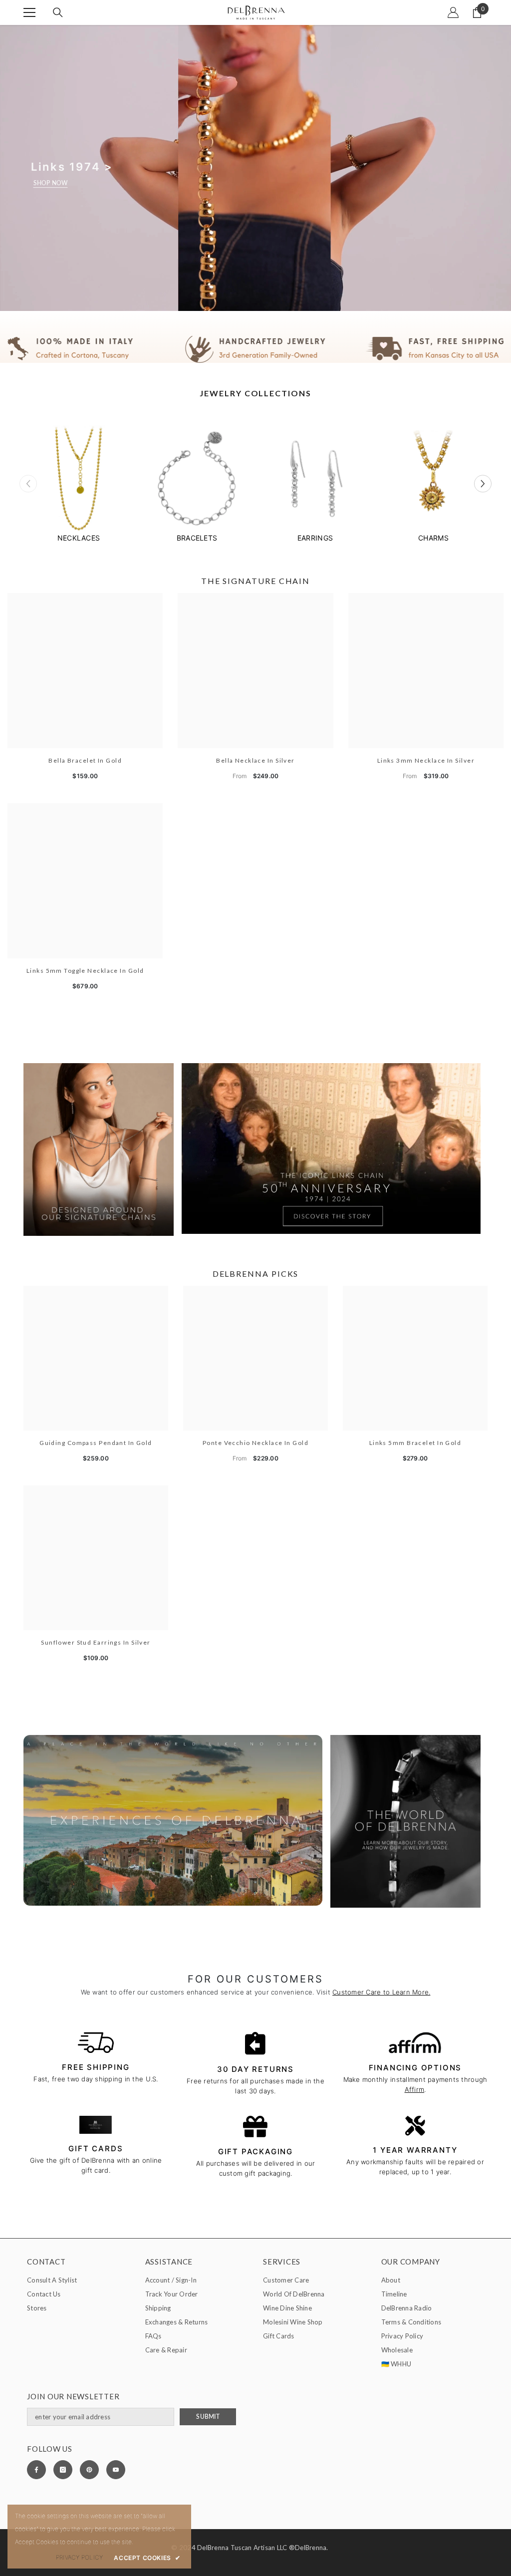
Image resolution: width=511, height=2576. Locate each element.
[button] (483, 484)
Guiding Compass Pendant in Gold (96, 1443)
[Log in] (453, 12)
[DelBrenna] (79, 480)
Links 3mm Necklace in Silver (426, 760)
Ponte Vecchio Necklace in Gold (255, 1443)
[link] (255, 349)
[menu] (29, 12)
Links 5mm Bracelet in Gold (415, 1443)
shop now (51, 183)
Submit (208, 2417)
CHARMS (433, 538)
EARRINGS (315, 538)
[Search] (58, 12)
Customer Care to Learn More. (381, 1992)
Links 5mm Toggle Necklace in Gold (85, 971)
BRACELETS (197, 538)
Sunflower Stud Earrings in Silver (96, 1642)
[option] (79, 484)
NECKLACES (79, 538)
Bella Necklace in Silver (255, 760)
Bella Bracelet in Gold (85, 760)
